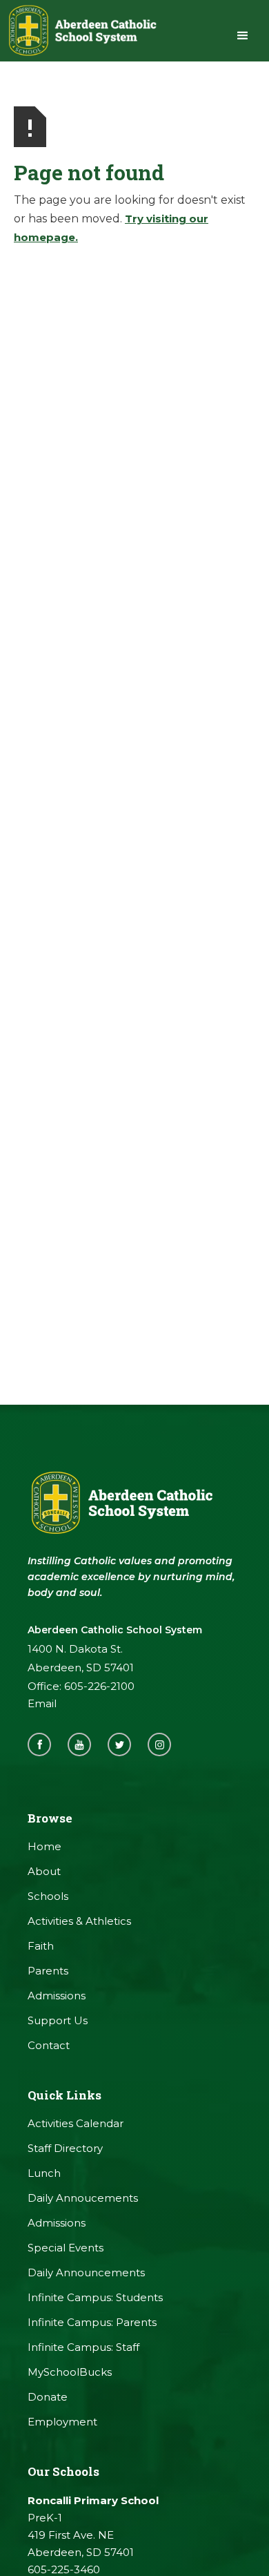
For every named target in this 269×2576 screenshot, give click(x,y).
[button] (243, 36)
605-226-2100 (99, 1686)
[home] (81, 31)
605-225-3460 (64, 2569)
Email (42, 1703)
